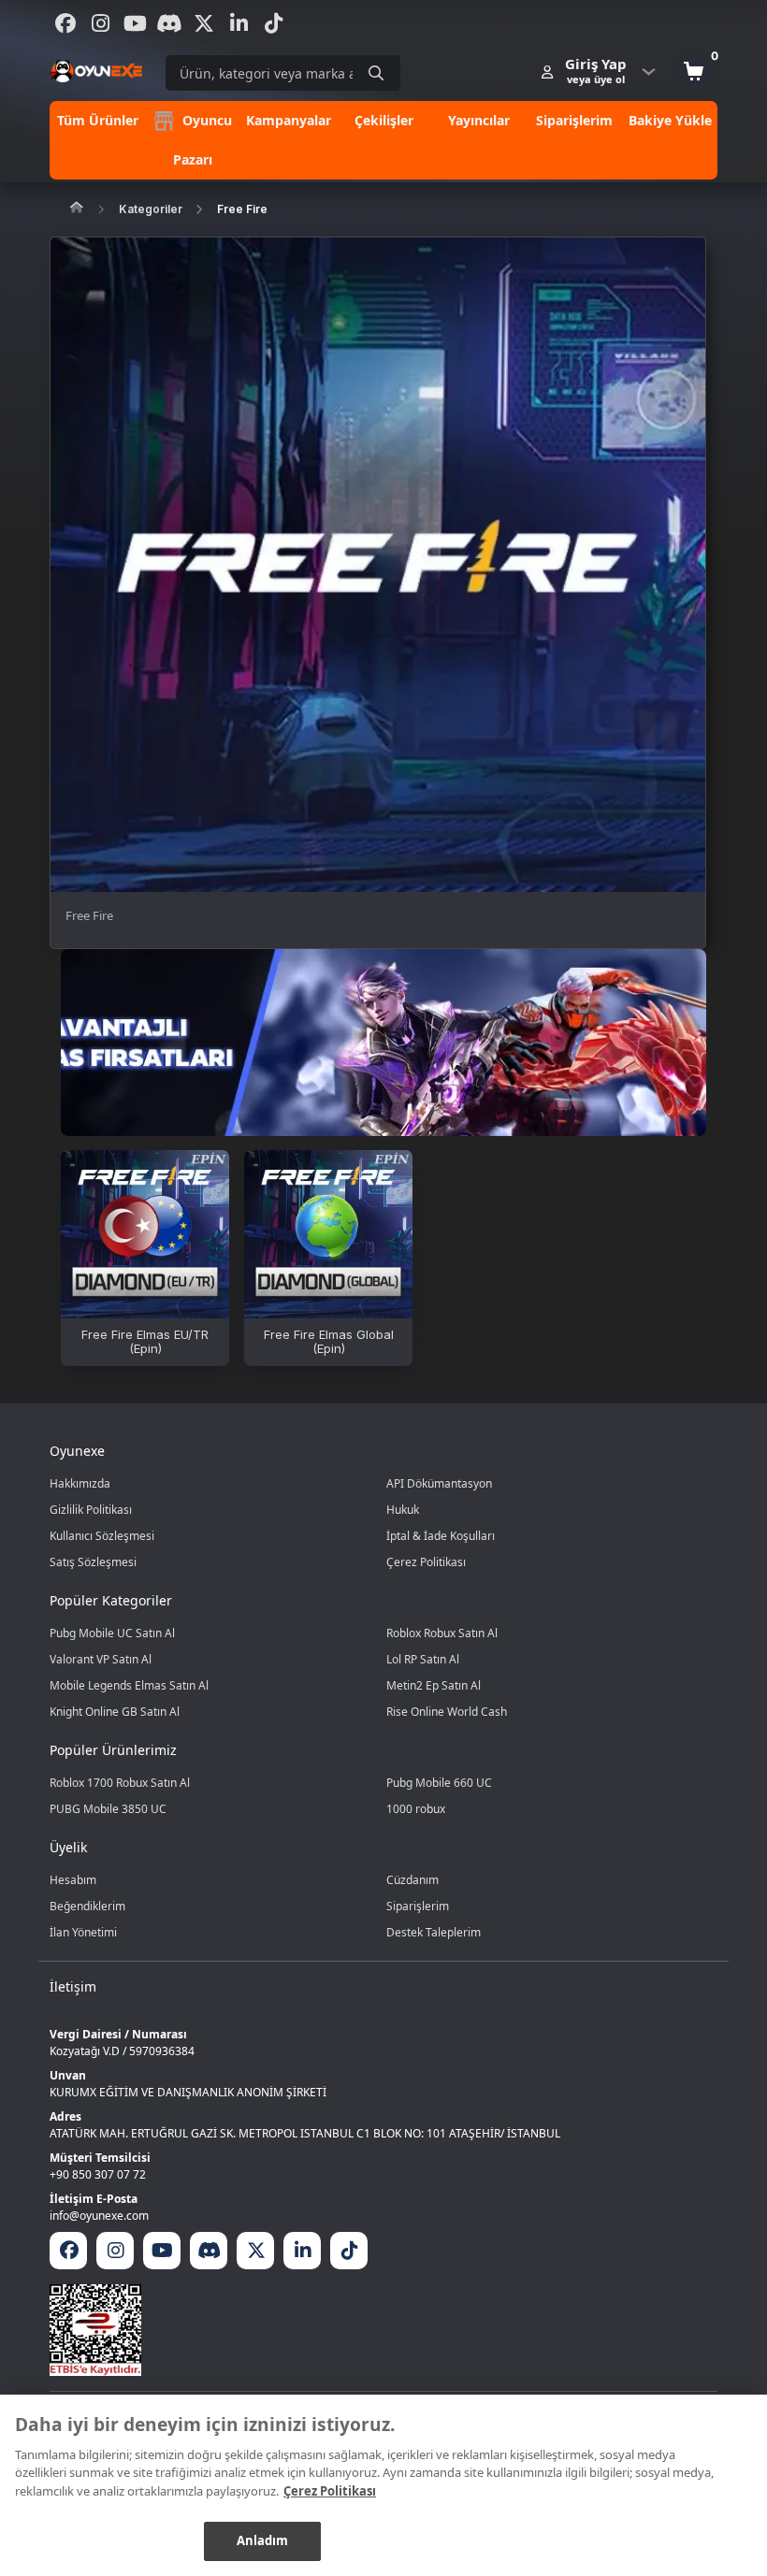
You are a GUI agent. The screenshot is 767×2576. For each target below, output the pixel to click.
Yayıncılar (479, 120)
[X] (204, 23)
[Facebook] (65, 23)
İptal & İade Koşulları (441, 1536)
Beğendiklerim (87, 1906)
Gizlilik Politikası (91, 1510)
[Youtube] (135, 23)
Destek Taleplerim (434, 1932)
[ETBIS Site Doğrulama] (383, 2330)
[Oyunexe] (96, 71)
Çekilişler (384, 120)
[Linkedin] (239, 23)
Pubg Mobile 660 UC (439, 1783)
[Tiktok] (273, 23)
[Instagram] (100, 23)
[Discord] (169, 23)
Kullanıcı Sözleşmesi (102, 1536)
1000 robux (416, 1809)
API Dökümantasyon (439, 1483)
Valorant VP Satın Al (101, 1659)
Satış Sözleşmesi (93, 1562)
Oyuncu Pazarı (203, 140)
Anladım (263, 2540)
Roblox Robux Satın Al (442, 1633)
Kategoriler (151, 209)
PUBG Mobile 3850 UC (108, 1809)
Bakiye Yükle (670, 120)
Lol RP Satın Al (423, 1659)
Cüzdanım (412, 1880)
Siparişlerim (574, 120)
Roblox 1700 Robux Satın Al (120, 1783)
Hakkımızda (80, 1483)
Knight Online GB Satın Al (115, 1712)
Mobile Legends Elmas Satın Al (129, 1685)
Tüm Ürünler (98, 120)
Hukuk (403, 1510)
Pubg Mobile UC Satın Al (112, 1633)
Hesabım (73, 1880)
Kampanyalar (289, 120)
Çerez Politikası (426, 1562)
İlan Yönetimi (83, 1932)
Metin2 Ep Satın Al (434, 1685)
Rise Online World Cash (447, 1712)
